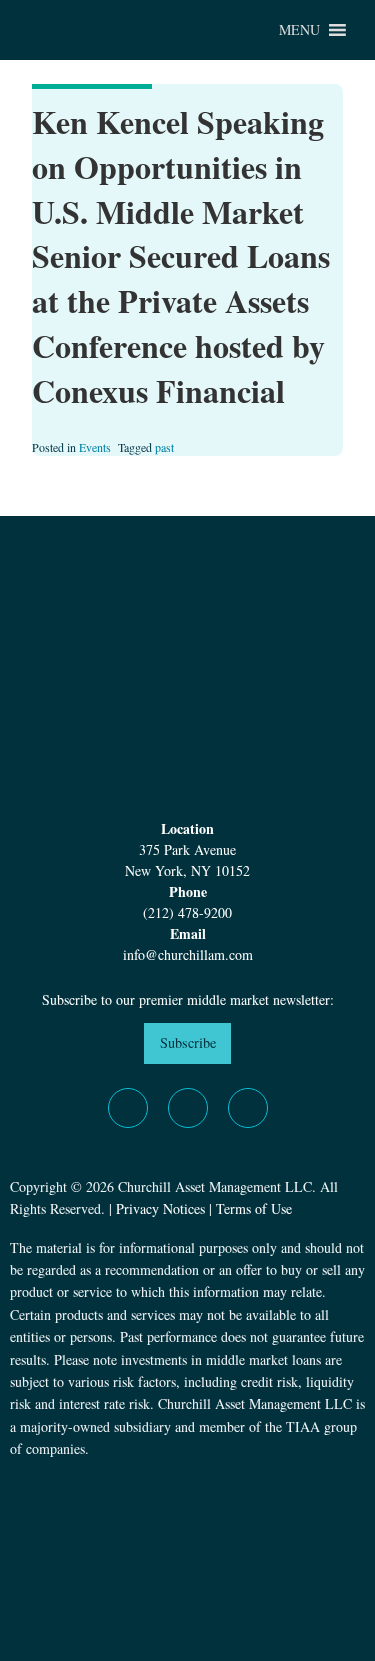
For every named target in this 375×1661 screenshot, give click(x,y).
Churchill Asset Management (120, 30)
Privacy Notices (160, 1208)
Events (95, 447)
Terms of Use (254, 1208)
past (164, 447)
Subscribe (188, 1042)
